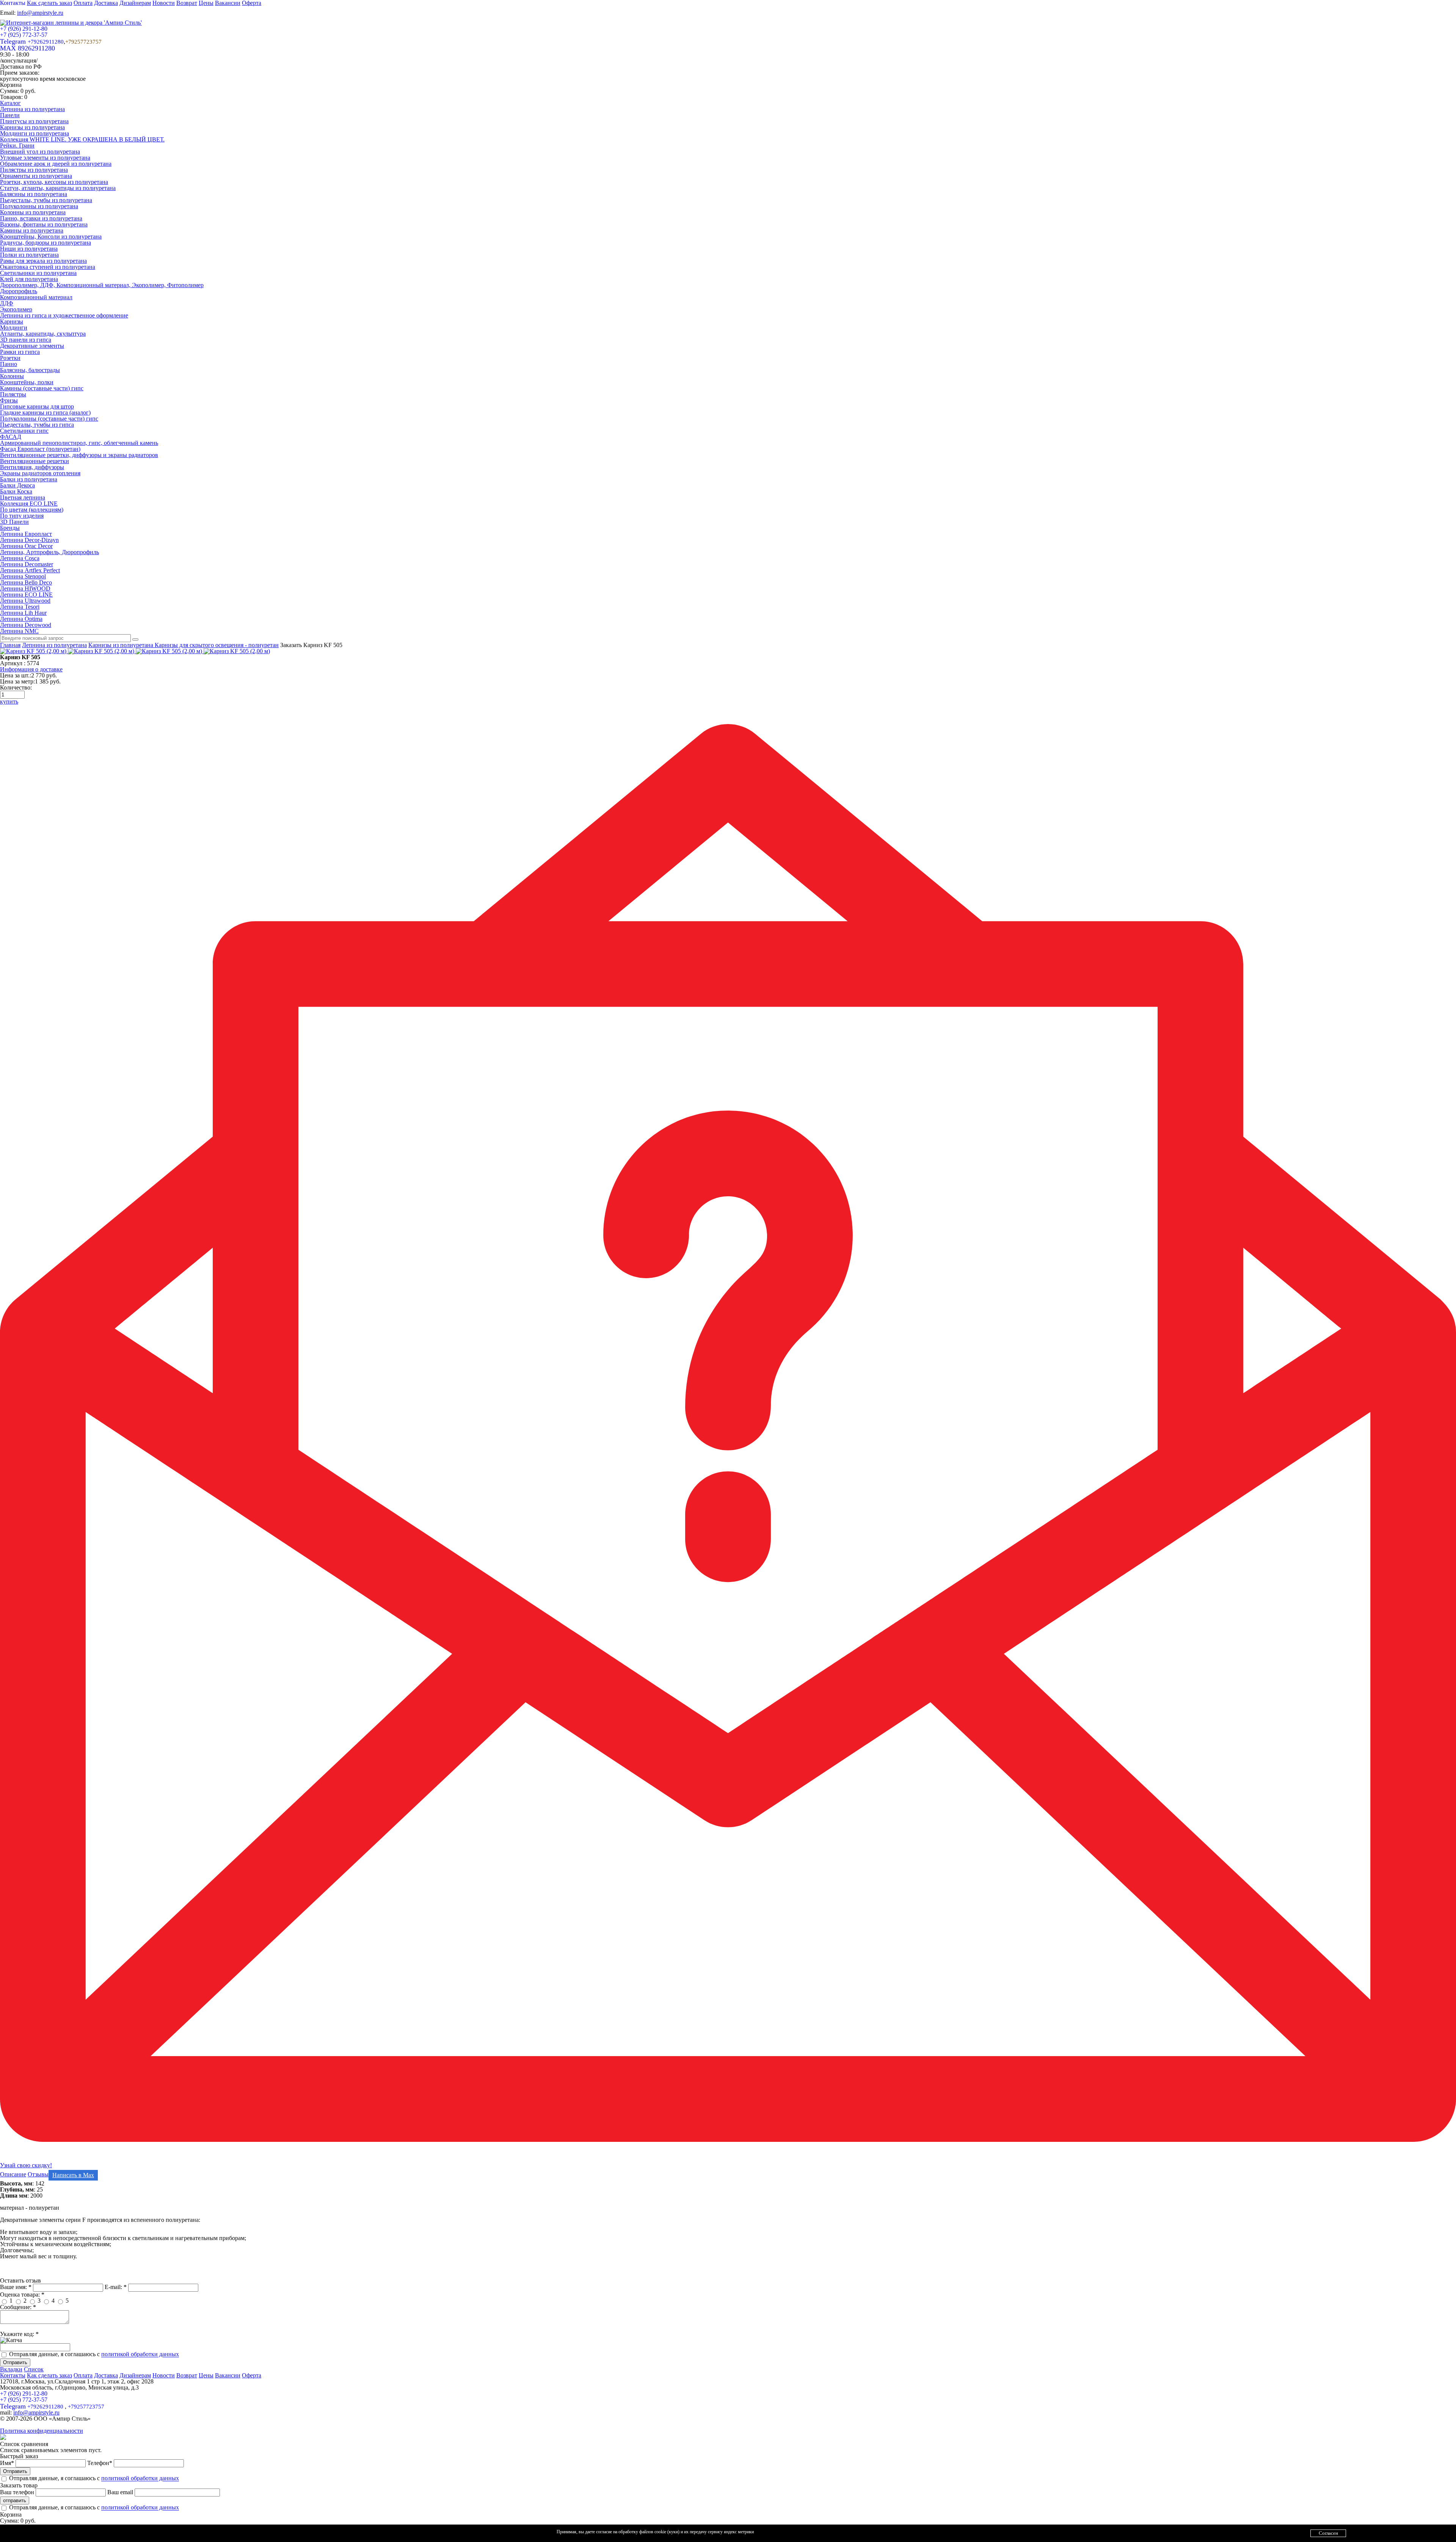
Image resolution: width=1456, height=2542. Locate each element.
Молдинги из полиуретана (35, 133)
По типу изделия (22, 516)
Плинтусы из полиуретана (34, 121)
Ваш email (121, 2492)
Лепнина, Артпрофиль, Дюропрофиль (49, 552)
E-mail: (116, 2287)
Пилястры (13, 394)
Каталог (10, 103)
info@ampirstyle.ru (40, 13)
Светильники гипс (24, 431)
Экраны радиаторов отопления (40, 473)
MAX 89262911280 (27, 48)
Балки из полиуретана (29, 479)
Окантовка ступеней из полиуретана (48, 267)
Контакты (13, 2375)
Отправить (15, 2362)
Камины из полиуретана (32, 230)
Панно (9, 364)
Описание (13, 2174)
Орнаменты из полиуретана (36, 176)
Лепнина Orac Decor (26, 546)
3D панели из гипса (26, 340)
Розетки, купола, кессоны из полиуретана (54, 182)
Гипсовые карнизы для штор (37, 406)
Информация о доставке (31, 669)
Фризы (9, 400)
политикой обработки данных (140, 2354)
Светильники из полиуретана (38, 273)
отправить (15, 2500)
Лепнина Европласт (26, 534)
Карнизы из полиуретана (32, 127)
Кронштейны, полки (27, 382)
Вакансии (228, 2375)
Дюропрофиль (19, 291)
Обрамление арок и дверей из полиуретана (56, 164)
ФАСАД (11, 437)
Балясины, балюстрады (30, 370)
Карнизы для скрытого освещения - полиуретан (217, 645)
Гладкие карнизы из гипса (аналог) (45, 412)
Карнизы (12, 321)
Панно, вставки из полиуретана (41, 218)
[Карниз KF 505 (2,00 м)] (34, 651)
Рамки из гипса (20, 352)
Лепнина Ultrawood (25, 601)
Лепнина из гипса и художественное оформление (64, 315)
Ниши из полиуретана (29, 249)
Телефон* (100, 2463)
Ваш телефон (18, 2492)
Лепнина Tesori (20, 607)
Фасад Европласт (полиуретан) (40, 449)
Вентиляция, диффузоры (32, 467)
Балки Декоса (17, 485)
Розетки (10, 358)
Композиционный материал (36, 297)
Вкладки (11, 2369)
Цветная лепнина (23, 497)
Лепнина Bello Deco (26, 582)
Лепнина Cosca (20, 558)
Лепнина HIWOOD (25, 588)
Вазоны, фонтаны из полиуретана (44, 224)
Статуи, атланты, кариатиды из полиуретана (58, 188)
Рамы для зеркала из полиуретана (43, 261)
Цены (206, 2375)
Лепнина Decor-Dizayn (29, 540)
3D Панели (14, 522)
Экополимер (16, 309)
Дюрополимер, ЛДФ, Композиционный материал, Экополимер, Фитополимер (102, 285)
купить (9, 701)
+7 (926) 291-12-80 (24, 29)
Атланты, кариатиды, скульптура (43, 334)
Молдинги (14, 328)
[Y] (135, 639)
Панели (10, 115)
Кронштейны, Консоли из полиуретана (51, 236)
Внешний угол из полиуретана (40, 152)
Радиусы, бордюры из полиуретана (45, 243)
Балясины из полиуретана (34, 194)
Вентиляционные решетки (35, 461)
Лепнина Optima (21, 619)
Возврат (187, 2375)
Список (34, 2369)
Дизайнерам (135, 2375)
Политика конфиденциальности (42, 2431)
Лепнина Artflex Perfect (30, 570)
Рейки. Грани (17, 145)
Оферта (252, 2375)
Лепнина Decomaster (27, 564)
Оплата (83, 2375)
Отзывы (38, 2174)
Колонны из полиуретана (33, 212)
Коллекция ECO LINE (29, 504)
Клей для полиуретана (29, 279)
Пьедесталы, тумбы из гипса (37, 425)
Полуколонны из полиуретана (39, 206)
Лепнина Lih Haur (23, 613)
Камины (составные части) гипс (42, 388)
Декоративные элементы (32, 346)
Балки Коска (16, 491)
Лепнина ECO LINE (26, 595)
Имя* (8, 2463)
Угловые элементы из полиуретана (45, 158)
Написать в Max (73, 2175)
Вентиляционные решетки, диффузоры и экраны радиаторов (79, 455)
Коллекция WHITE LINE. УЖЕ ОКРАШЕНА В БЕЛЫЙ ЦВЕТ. (82, 139)
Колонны (12, 376)
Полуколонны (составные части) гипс (49, 419)
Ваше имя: (16, 2287)
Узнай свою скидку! (26, 2165)
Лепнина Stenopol (23, 576)
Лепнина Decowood (26, 625)
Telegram (32, 41)
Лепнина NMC (19, 631)
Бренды (10, 528)
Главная (10, 645)
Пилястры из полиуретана (34, 170)
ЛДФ (7, 303)
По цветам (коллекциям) (32, 510)
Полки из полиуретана (29, 255)
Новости (164, 2375)
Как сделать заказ (49, 2375)
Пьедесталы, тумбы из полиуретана (46, 200)
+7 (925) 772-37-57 (24, 35)
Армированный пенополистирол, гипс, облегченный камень (79, 443)
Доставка (106, 2375)
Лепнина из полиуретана (32, 109)
